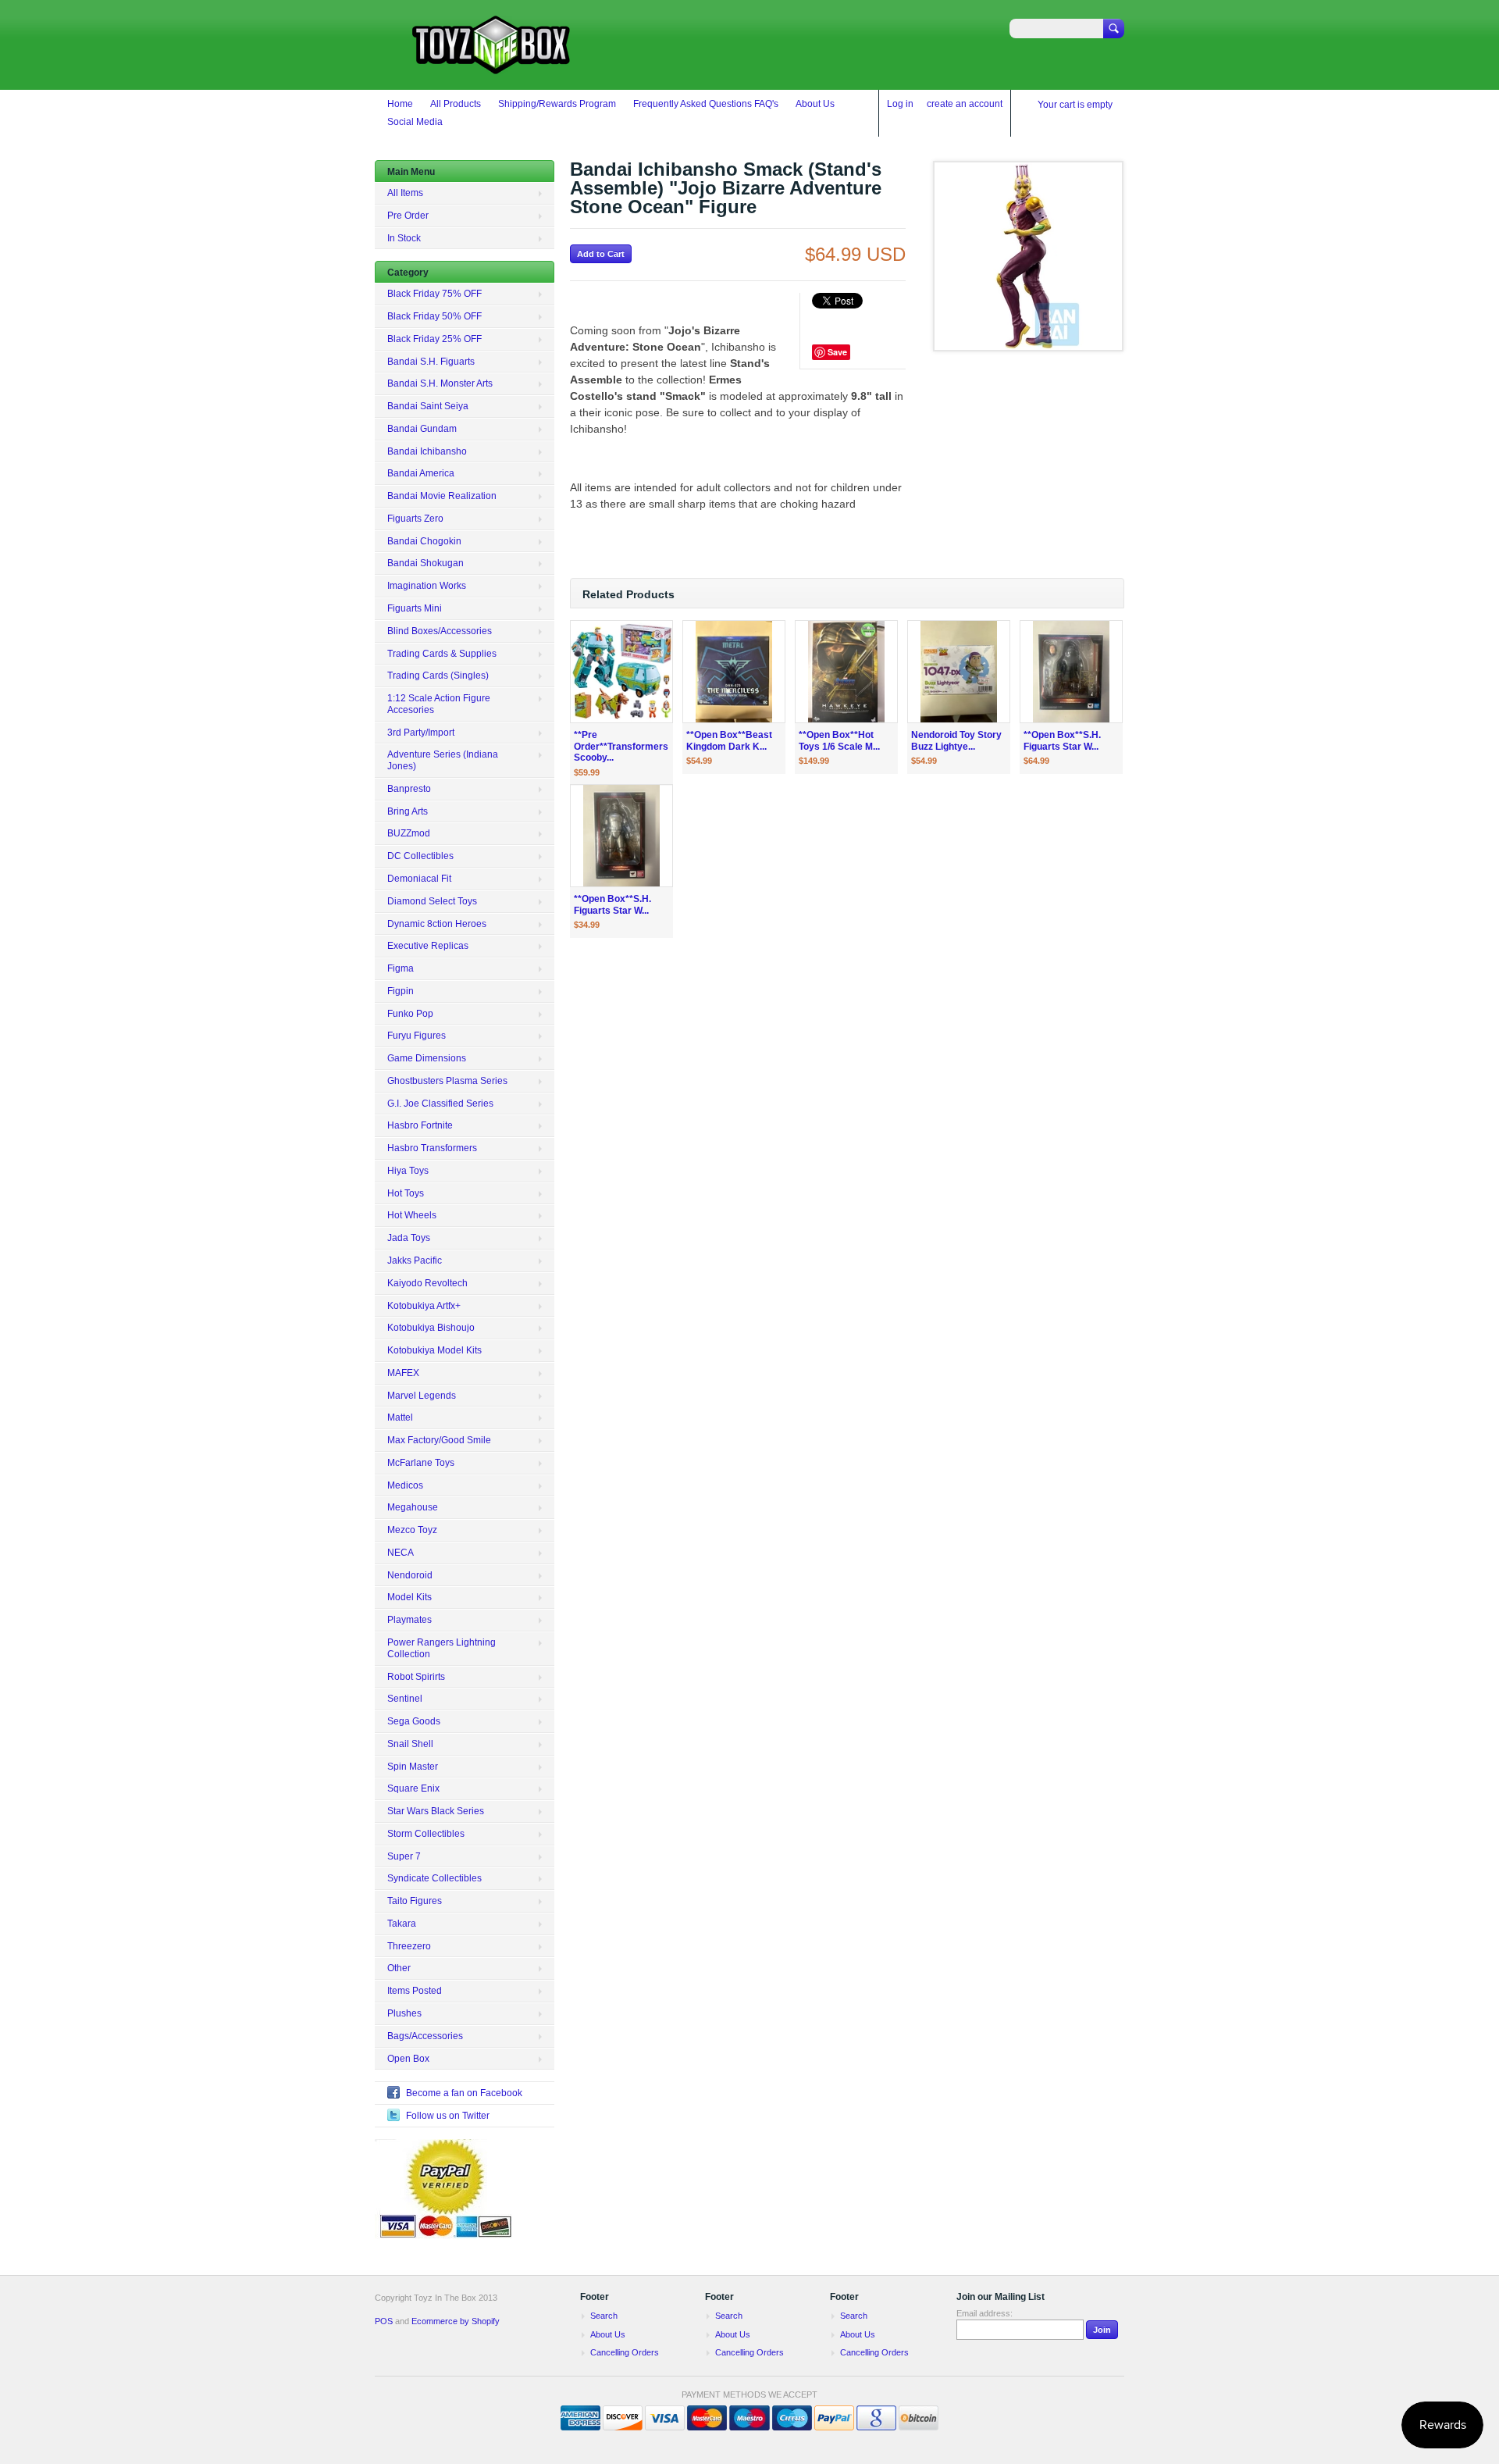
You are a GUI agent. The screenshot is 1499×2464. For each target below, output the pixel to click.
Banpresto (409, 789)
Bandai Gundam (422, 429)
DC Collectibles (420, 856)
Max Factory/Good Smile (439, 1440)
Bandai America (421, 473)
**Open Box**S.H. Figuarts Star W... (1062, 741)
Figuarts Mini (415, 608)
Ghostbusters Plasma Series (447, 1081)
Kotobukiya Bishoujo (431, 1328)
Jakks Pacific (415, 1261)
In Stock (404, 238)
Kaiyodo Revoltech (427, 1283)
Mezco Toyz (412, 1530)
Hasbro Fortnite (420, 1125)
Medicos (405, 1485)
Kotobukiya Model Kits (434, 1350)
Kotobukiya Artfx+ (424, 1306)
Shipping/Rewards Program (557, 104)
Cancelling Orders (625, 2352)
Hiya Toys (408, 1171)
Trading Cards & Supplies (442, 654)
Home (400, 104)
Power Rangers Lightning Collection (442, 1648)
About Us (815, 104)
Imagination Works (427, 586)
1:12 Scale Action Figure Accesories (439, 704)
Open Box (408, 2059)
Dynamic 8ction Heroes (437, 924)
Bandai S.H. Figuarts (431, 362)
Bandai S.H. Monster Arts (440, 383)
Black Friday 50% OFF (434, 316)
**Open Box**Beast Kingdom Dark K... (729, 741)
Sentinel (405, 1699)
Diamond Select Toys (432, 901)
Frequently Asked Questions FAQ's (706, 104)
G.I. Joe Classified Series (440, 1104)
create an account (965, 104)
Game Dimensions (427, 1058)
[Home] (492, 67)
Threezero (409, 1946)
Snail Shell (410, 1744)
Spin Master (413, 1767)
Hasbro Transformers (432, 1148)
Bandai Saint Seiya (428, 406)
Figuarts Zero (415, 519)
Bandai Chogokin (424, 541)
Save (837, 352)
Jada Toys (409, 1238)
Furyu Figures (417, 1036)
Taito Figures (415, 1901)
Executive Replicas (428, 946)
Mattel (400, 1417)
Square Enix (413, 1788)
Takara (402, 1924)
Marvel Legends (422, 1396)
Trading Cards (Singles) (438, 676)
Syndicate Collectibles (434, 1878)
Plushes (404, 2013)
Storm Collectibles (426, 1834)
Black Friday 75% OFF (434, 294)
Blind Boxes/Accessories (440, 631)
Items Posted (415, 1991)
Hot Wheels (412, 1215)
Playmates (409, 1620)
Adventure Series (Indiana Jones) (443, 760)
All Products (456, 104)
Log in (900, 104)
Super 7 (404, 1856)
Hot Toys (406, 1193)
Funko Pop (410, 1014)
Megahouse (413, 1507)
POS (384, 2321)
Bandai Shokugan (425, 563)
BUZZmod (409, 833)
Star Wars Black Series (436, 1811)
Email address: (984, 2313)
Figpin (401, 991)
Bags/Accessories (425, 2036)
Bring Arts (408, 811)
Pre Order (408, 216)
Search (604, 2316)
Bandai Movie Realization (442, 496)
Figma (401, 968)
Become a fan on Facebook (464, 2093)
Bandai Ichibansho (427, 451)
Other (399, 1968)
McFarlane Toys (421, 1463)
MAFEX (403, 1373)
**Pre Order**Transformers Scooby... (621, 747)
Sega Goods (414, 1721)
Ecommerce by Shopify (456, 2321)
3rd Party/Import (421, 733)
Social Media (415, 122)
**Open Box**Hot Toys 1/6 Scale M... (839, 741)
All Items (405, 193)
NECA (401, 1553)
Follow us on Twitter (448, 2116)
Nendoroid (410, 1575)
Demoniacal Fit (419, 879)
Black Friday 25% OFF (434, 339)
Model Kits (409, 1597)
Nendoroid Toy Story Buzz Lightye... (956, 741)
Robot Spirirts (416, 1677)
